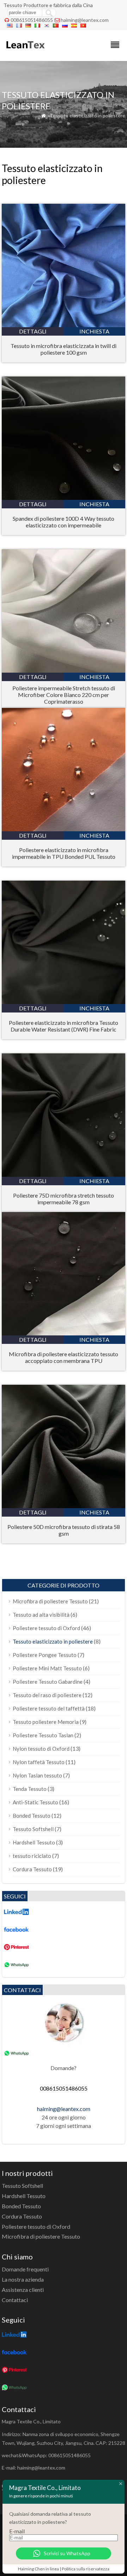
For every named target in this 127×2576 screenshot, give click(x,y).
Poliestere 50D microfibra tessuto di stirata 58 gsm (64, 1530)
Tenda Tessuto (30, 1789)
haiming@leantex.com (85, 20)
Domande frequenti (25, 2269)
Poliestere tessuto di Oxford (46, 1628)
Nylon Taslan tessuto (37, 1775)
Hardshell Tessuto (34, 1842)
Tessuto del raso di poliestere (47, 1695)
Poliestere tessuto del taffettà (49, 1708)
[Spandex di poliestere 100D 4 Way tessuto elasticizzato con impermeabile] (64, 498)
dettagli (33, 331)
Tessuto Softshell (33, 1829)
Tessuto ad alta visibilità (41, 1615)
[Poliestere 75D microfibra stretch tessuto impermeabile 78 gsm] (64, 1174)
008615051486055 (32, 20)
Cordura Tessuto (32, 1869)
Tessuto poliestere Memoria (46, 1722)
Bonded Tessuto (32, 1816)
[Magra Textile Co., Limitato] (25, 52)
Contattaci (15, 2300)
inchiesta (94, 331)
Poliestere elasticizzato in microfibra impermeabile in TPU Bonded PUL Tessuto (64, 853)
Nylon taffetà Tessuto (39, 1762)
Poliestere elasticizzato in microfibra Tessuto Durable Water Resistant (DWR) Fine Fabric (64, 1026)
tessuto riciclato (32, 1856)
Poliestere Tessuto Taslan (43, 1735)
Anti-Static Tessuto (35, 1802)
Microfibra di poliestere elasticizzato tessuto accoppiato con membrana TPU (64, 1357)
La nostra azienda (23, 2279)
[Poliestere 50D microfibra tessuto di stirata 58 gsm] (64, 1506)
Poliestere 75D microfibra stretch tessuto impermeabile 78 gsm (64, 1199)
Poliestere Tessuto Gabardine (48, 1682)
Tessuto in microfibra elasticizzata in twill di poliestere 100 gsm (64, 349)
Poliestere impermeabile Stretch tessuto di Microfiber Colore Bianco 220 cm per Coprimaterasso (64, 695)
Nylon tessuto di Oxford (41, 1749)
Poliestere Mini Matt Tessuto (47, 1668)
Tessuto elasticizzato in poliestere (53, 1641)
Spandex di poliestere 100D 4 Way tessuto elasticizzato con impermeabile (64, 522)
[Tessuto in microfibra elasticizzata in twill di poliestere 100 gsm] (64, 325)
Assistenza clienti (23, 2290)
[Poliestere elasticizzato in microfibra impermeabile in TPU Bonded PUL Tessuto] (64, 829)
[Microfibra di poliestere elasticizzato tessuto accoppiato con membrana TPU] (64, 1333)
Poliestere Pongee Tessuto (45, 1655)
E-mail (17, 2531)
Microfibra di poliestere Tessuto (50, 1601)
